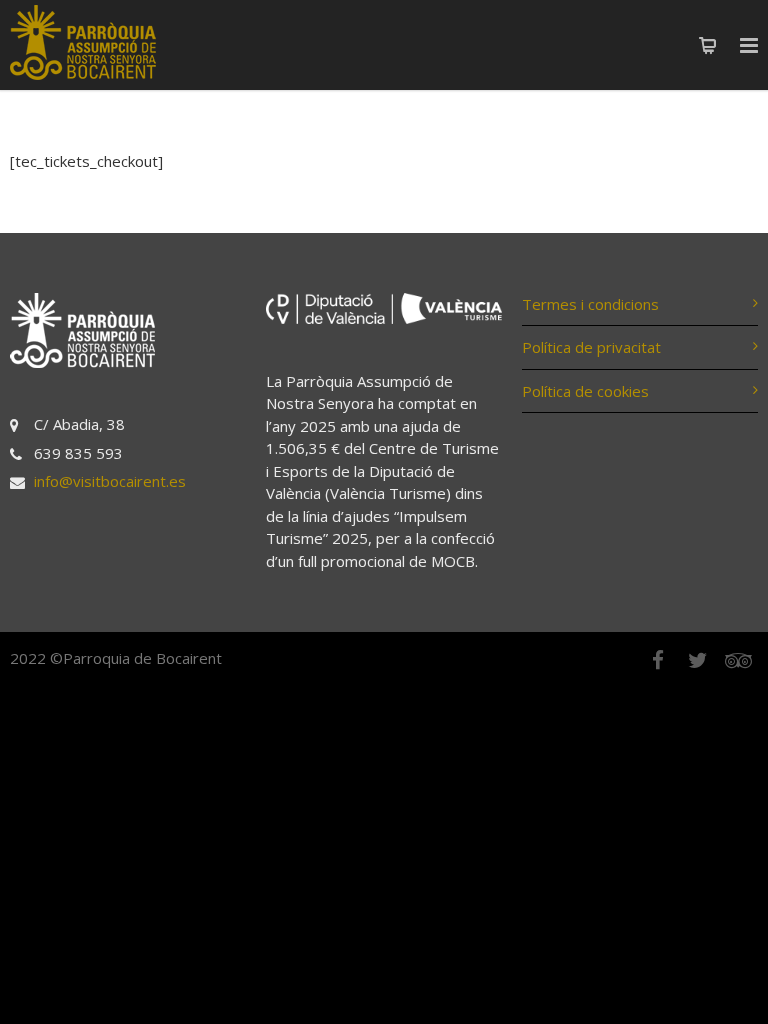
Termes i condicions (590, 304)
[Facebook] (658, 660)
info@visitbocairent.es (110, 481)
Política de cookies (585, 391)
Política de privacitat (591, 347)
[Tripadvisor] (738, 660)
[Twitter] (698, 660)
